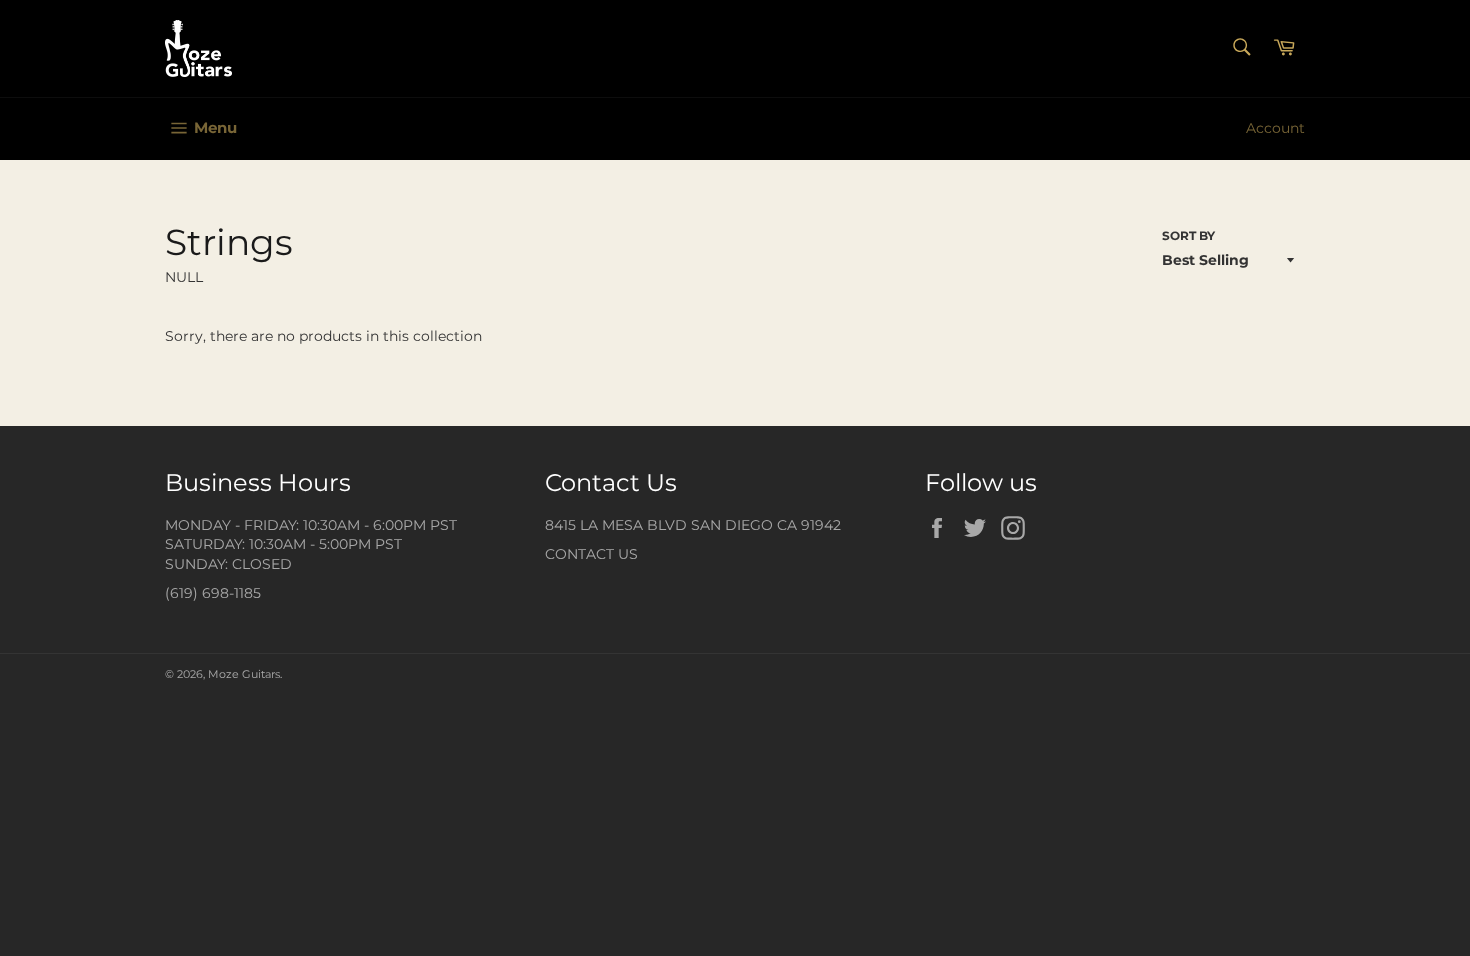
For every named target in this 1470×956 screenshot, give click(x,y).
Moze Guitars (244, 674)
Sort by (1188, 235)
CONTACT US (591, 554)
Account (1275, 128)
